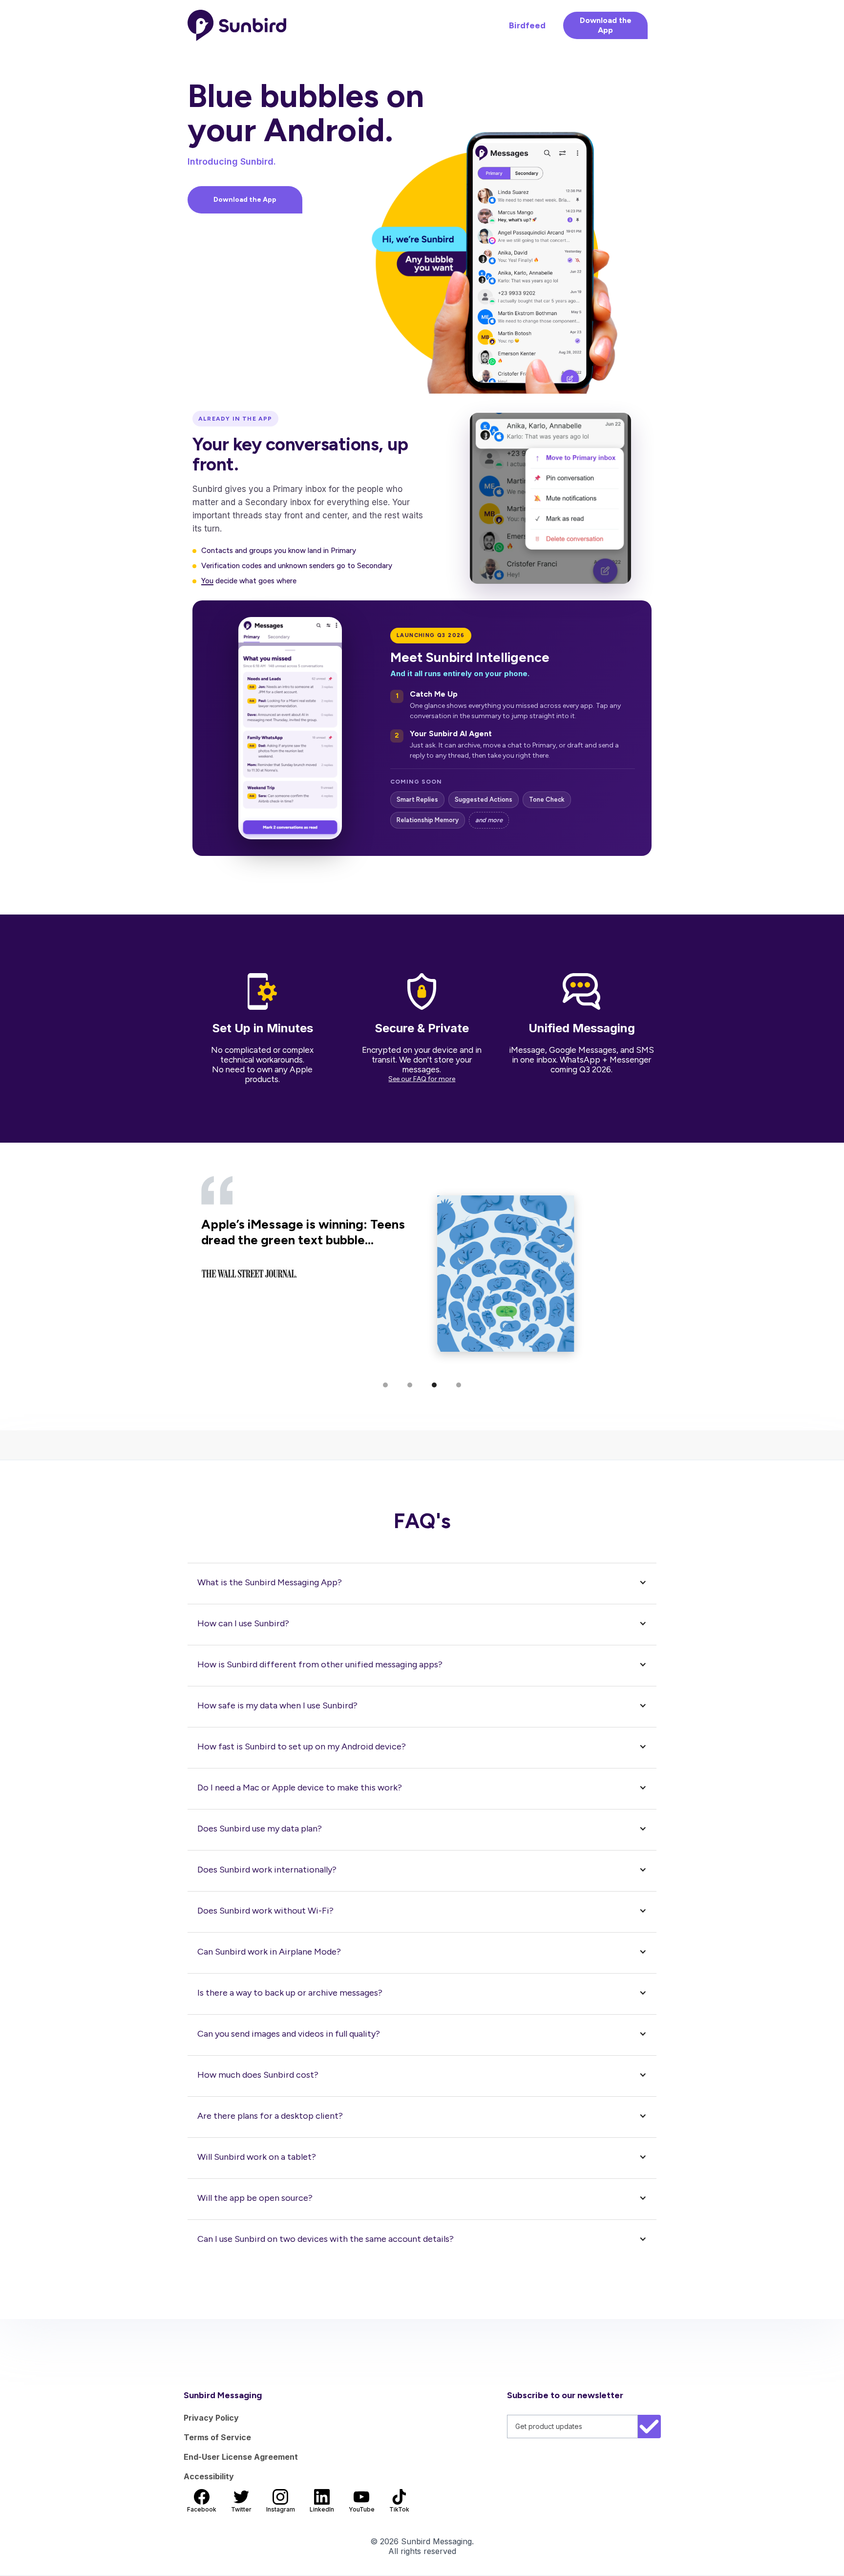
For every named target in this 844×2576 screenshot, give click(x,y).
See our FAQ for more (422, 1079)
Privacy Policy (211, 2418)
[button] (385, 1385)
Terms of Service (217, 2437)
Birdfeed (527, 25)
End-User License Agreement (241, 2457)
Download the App (606, 25)
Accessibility (209, 2476)
